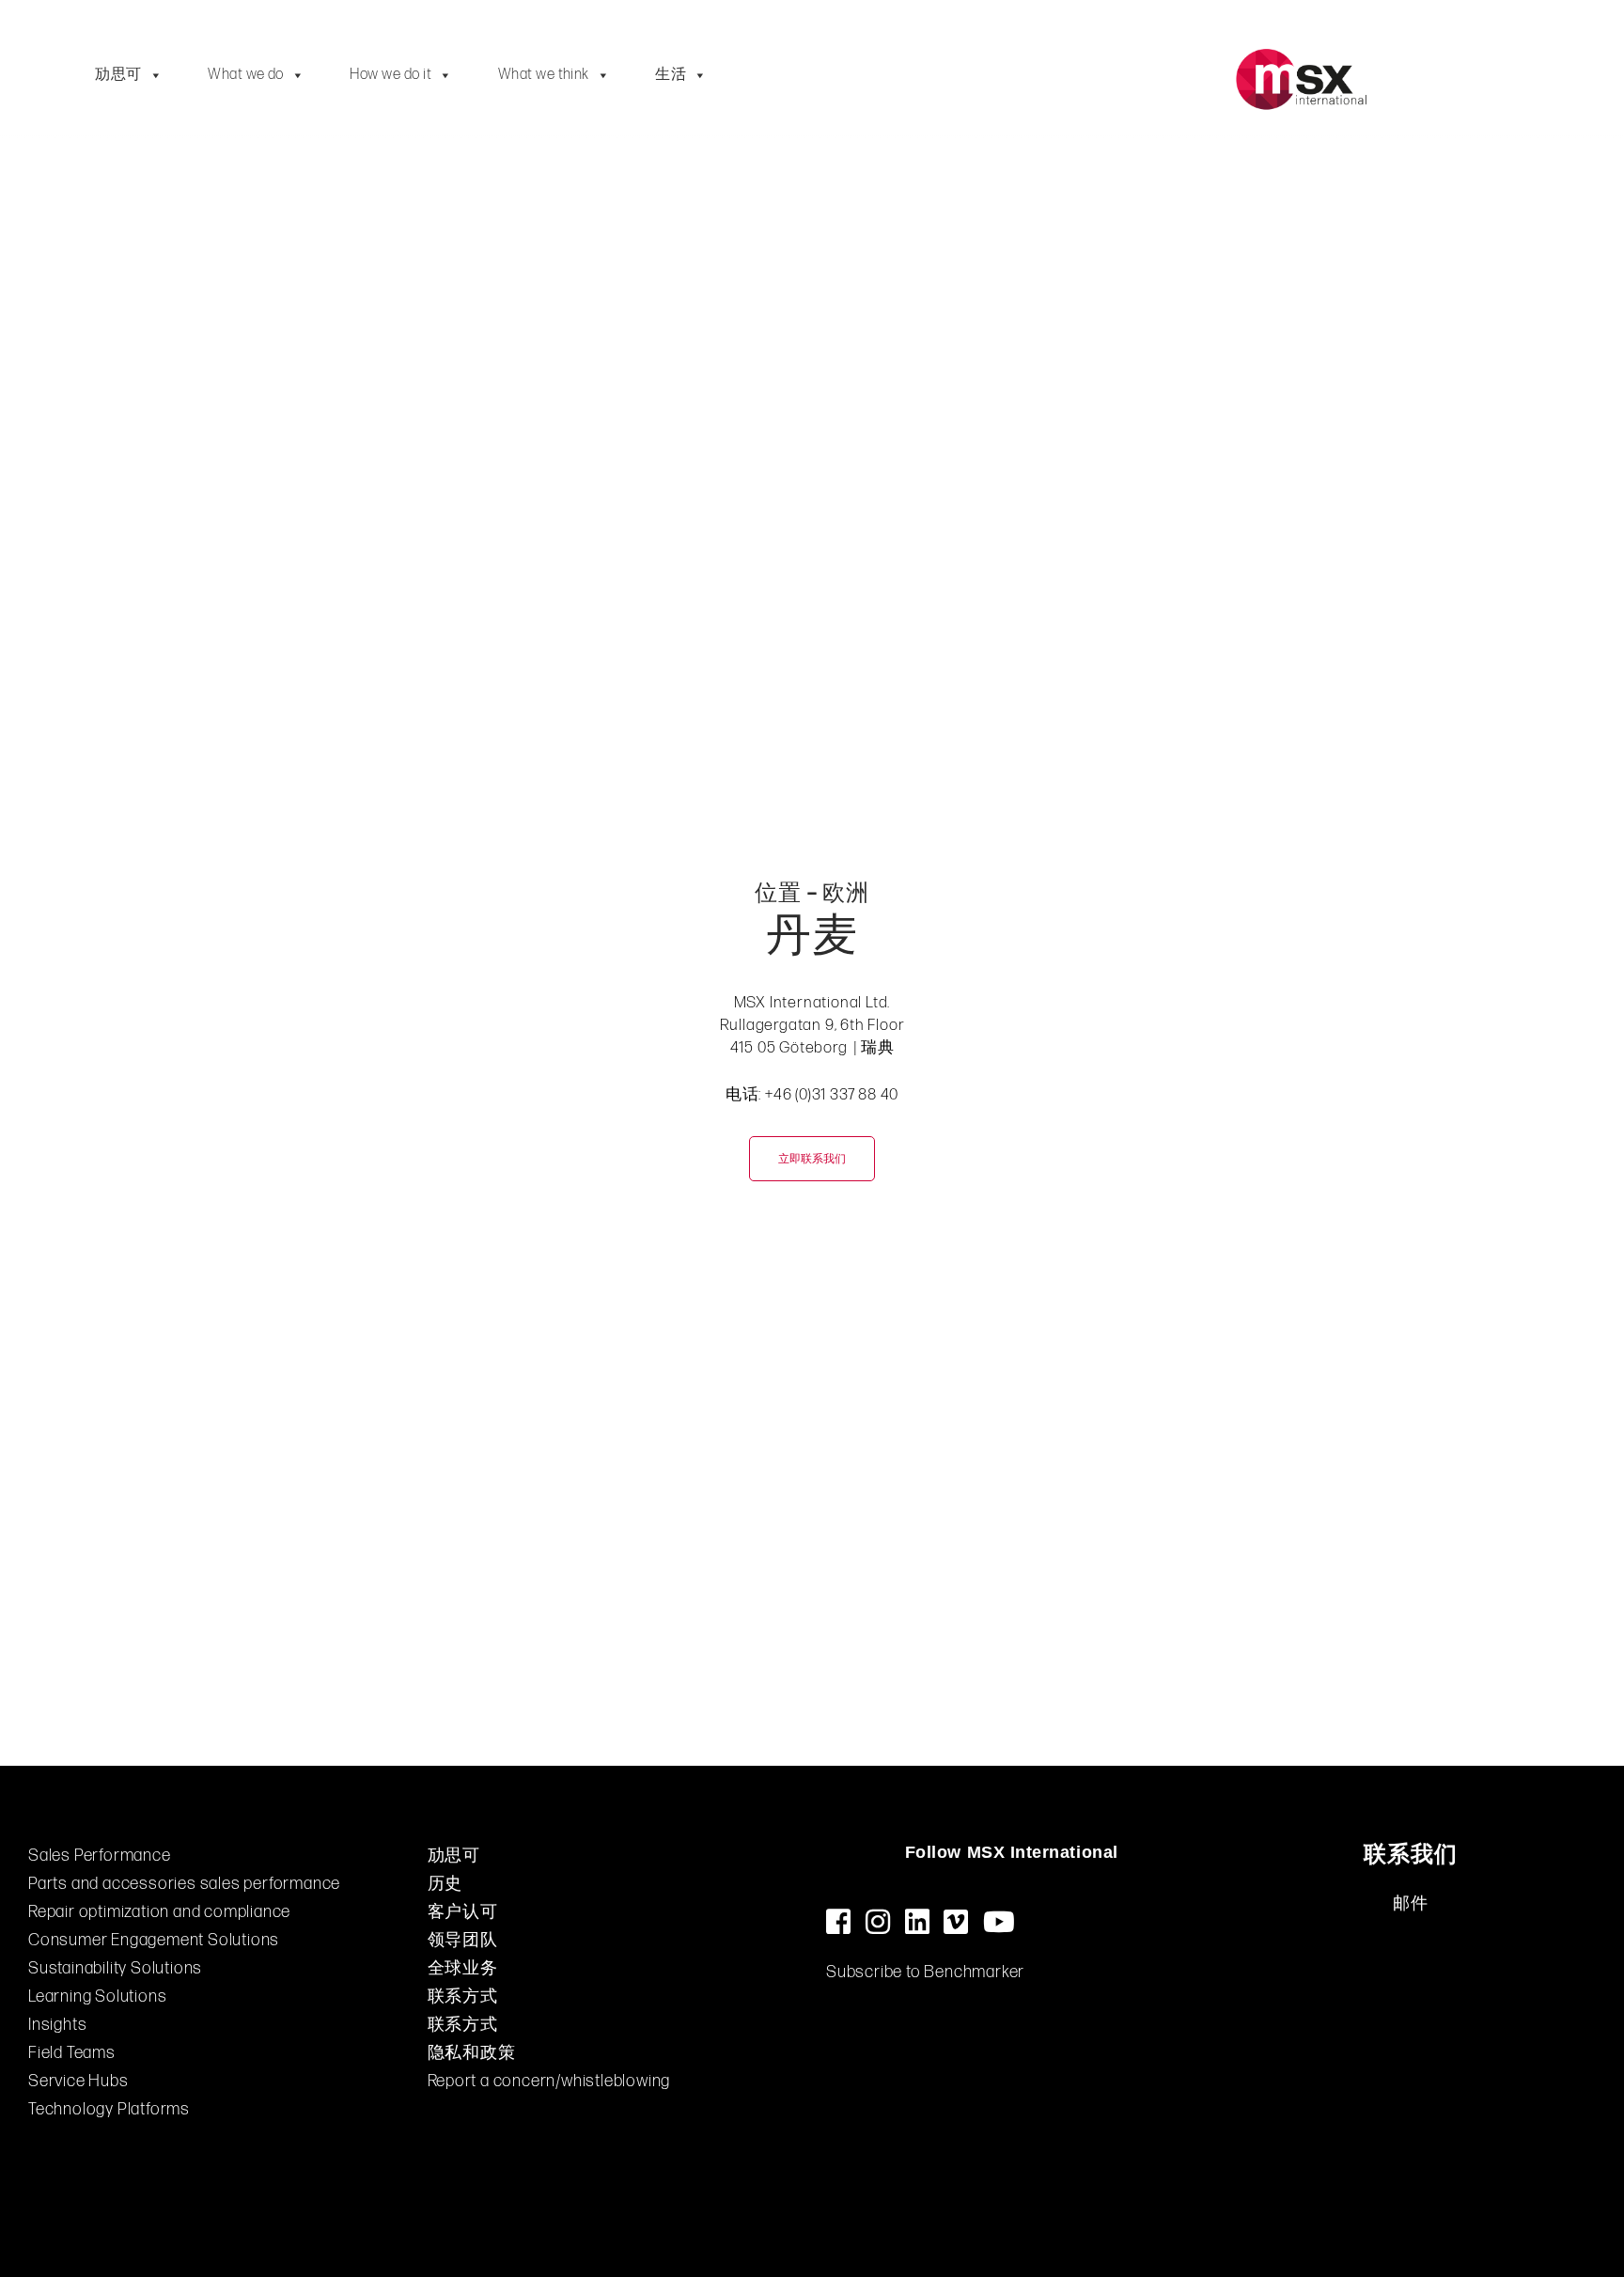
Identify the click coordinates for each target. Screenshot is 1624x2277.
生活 (671, 75)
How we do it (390, 75)
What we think (544, 75)
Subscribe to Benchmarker (925, 1972)
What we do (246, 75)
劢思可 (118, 75)
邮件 (1411, 1903)
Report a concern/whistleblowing (549, 2081)
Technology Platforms (109, 2109)
